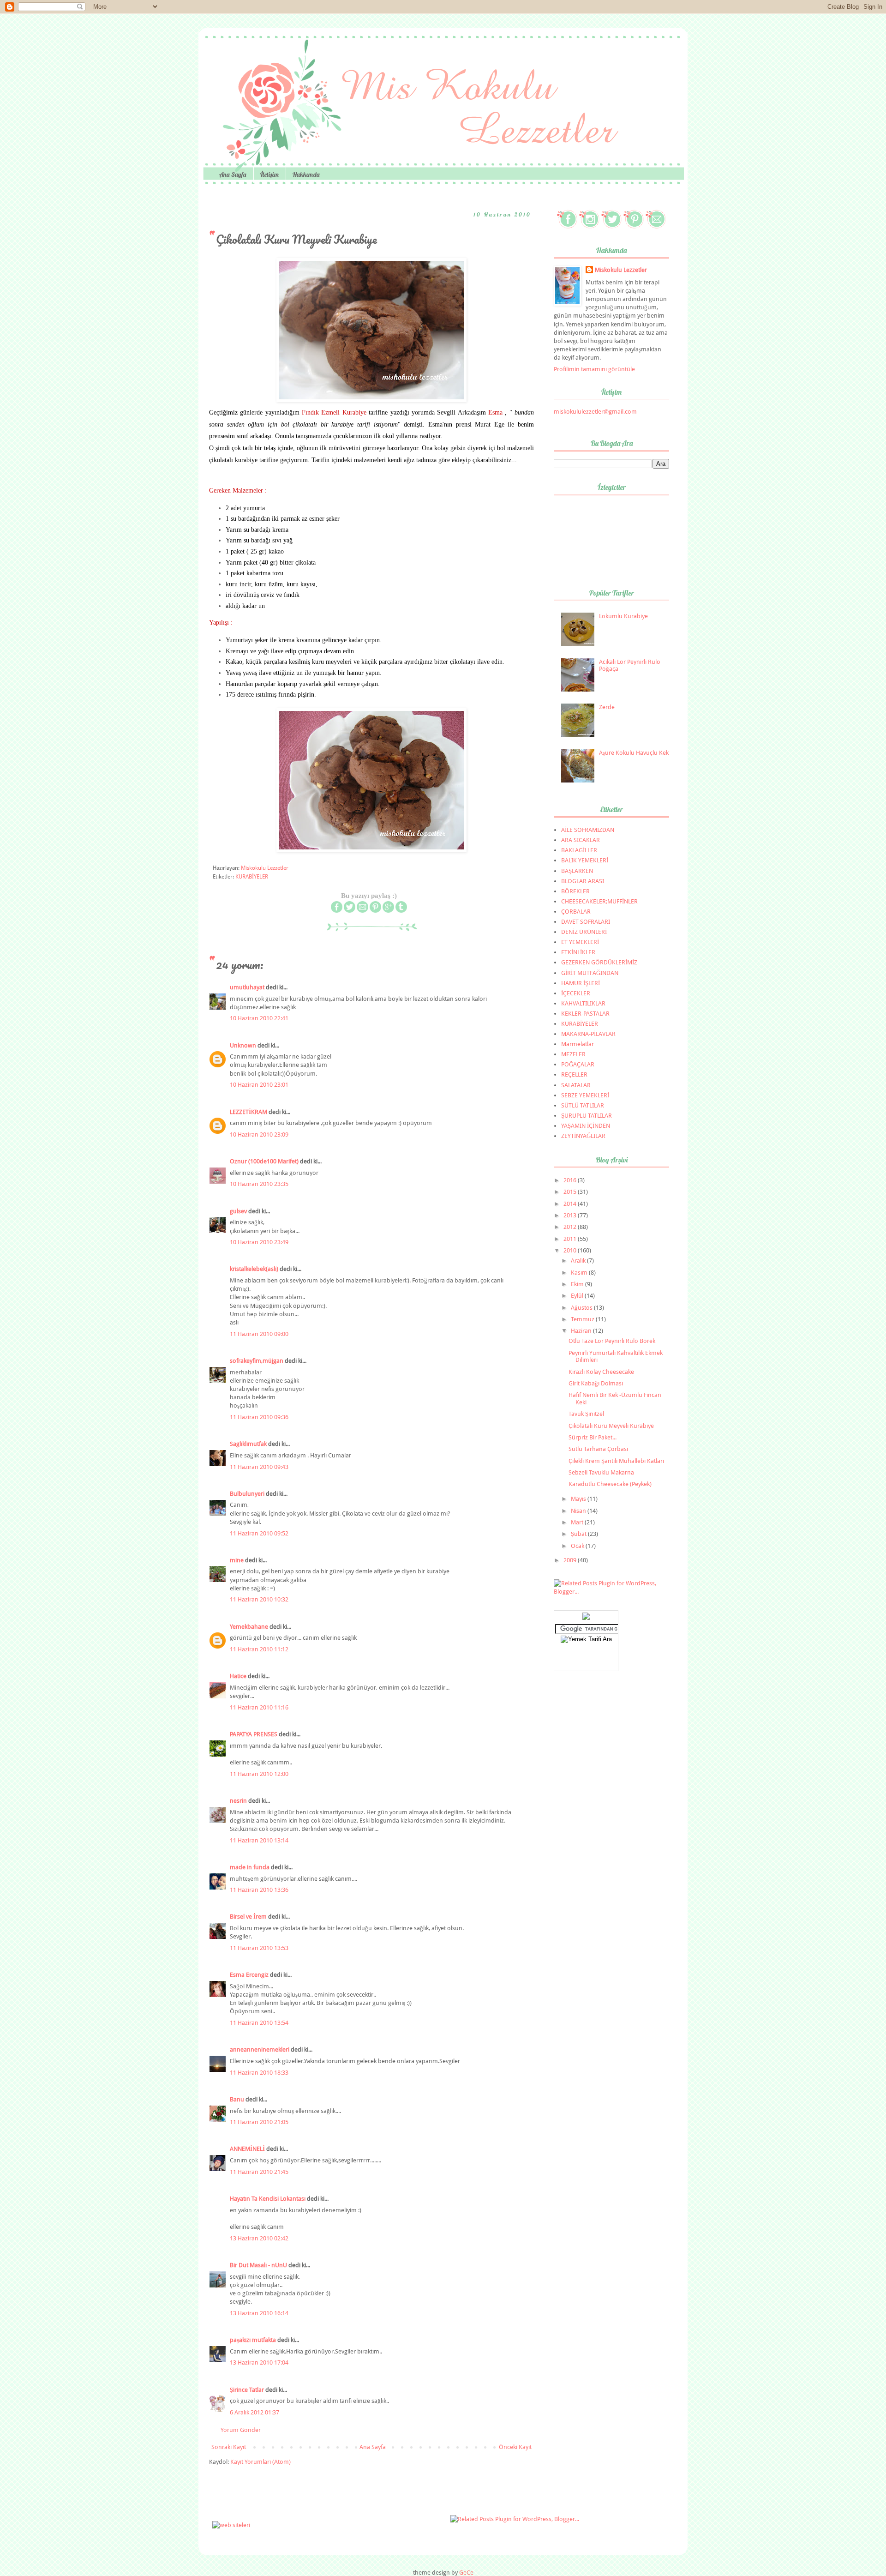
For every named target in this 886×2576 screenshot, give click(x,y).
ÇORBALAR (576, 912)
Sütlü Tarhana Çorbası (598, 1449)
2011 (571, 1239)
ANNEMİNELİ (247, 2149)
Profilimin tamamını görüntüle (594, 369)
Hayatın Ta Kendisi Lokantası (268, 2199)
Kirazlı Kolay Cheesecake (601, 1372)
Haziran (582, 1331)
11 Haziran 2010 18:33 (259, 2073)
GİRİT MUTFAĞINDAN (590, 973)
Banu (237, 2099)
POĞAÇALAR (578, 1064)
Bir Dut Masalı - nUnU (258, 2265)
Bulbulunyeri (247, 1494)
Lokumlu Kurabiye (623, 616)
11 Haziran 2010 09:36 (259, 1417)
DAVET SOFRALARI (586, 922)
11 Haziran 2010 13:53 (259, 1948)
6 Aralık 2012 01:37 (254, 2412)
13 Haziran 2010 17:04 (259, 2362)
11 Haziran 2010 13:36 (259, 1890)
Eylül (578, 1296)
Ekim (578, 1284)
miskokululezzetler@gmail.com (595, 412)
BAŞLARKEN (577, 871)
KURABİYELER (252, 877)
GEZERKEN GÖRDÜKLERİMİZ (599, 962)
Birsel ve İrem (248, 1917)
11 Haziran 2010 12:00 (259, 1774)
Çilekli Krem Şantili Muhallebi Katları (616, 1461)
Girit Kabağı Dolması (596, 1383)
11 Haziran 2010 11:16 (259, 1707)
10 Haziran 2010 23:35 (259, 1184)
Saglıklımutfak (248, 1444)
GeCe (466, 2573)
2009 (571, 1560)
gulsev (238, 1211)
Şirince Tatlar (247, 2390)
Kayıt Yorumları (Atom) (260, 2462)
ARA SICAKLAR (581, 840)
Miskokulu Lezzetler (621, 270)
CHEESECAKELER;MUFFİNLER (599, 901)
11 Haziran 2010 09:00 (259, 1334)
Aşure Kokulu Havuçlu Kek (634, 753)
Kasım (580, 1273)
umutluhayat (247, 987)
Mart (578, 1522)
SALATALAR (576, 1085)
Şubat (579, 1534)
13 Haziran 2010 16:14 (259, 2313)
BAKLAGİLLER (579, 850)
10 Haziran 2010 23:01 (259, 1085)
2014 (571, 1204)
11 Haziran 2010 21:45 (259, 2172)
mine (237, 1560)
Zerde (607, 707)
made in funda (250, 1867)
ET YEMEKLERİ (580, 942)
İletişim (269, 175)
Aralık (579, 1261)
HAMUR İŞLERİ (581, 983)
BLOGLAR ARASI (583, 881)
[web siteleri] (231, 2525)
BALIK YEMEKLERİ (585, 860)
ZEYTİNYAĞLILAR (583, 1136)
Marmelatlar (578, 1044)
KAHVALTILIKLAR (583, 1003)
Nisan (579, 1511)
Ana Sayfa (233, 175)
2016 (571, 1180)
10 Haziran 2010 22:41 (259, 1018)
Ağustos (582, 1308)
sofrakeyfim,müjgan (257, 1361)
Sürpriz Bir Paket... (593, 1437)
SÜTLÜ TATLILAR (583, 1105)
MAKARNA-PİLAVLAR (588, 1034)
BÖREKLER (575, 891)
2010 (571, 1250)
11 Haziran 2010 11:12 (259, 1649)
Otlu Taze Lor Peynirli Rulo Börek (612, 1341)
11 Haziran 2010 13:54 (259, 2023)
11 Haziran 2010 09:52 (259, 1533)
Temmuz (583, 1319)
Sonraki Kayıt (229, 2447)
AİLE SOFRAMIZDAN (588, 830)
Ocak (578, 1546)
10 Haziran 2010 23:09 (259, 1135)
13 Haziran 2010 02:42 (259, 2238)
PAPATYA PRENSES (254, 1734)
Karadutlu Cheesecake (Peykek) (610, 1484)
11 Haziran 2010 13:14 (259, 1840)
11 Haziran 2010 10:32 (259, 1599)
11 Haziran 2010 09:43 (259, 1467)
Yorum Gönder (241, 2430)
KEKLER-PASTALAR (585, 1014)
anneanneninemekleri (260, 2049)
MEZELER (573, 1054)
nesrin (238, 1801)
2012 (571, 1227)
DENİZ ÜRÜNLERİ (584, 932)
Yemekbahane (249, 1627)
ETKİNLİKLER (578, 952)
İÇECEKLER (576, 993)
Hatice (238, 1676)
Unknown (243, 1045)
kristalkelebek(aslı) (254, 1269)
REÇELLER (574, 1074)
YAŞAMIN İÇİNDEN (586, 1126)
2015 (571, 1192)
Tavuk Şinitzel (586, 1414)
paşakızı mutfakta (253, 2340)
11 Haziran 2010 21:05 (259, 2122)
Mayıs (579, 1499)
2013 (571, 1215)
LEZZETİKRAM (248, 1112)
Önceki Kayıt (515, 2447)
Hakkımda (306, 175)
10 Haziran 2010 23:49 (259, 1242)
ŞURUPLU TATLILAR (587, 1116)
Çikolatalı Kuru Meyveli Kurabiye (611, 1426)
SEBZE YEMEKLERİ (585, 1095)
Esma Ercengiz (249, 1975)
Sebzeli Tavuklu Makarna (601, 1472)
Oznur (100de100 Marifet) (264, 1161)
